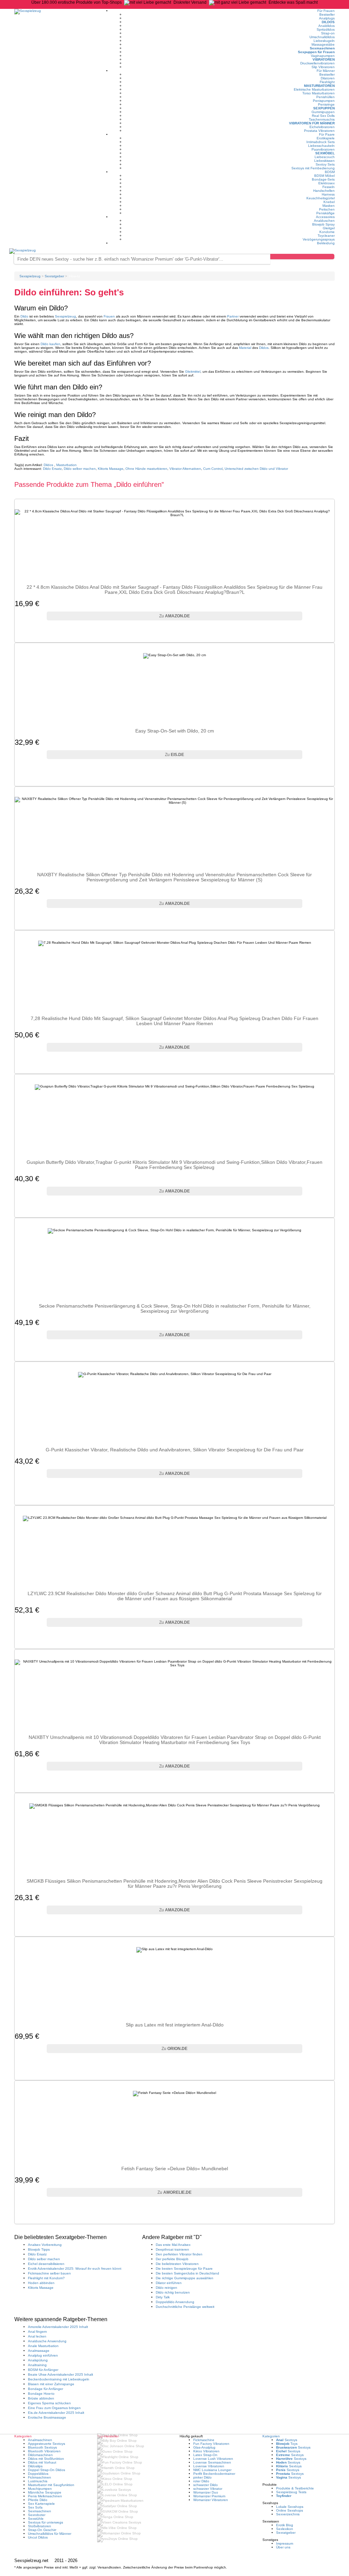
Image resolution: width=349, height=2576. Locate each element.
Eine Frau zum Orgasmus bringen (54, 2408)
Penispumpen (324, 101)
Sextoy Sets (325, 164)
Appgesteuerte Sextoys (47, 2444)
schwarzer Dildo (206, 2485)
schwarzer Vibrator (208, 2489)
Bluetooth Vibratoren (44, 2451)
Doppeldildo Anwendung (175, 2302)
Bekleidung (326, 243)
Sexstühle (36, 2519)
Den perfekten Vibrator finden (179, 2254)
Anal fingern (37, 2332)
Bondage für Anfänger (45, 2389)
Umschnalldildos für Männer (50, 2534)
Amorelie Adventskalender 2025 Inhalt (58, 2327)
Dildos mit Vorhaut (42, 2462)
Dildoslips (35, 2466)
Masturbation (66, 465)
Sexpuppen (324, 108)
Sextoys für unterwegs (45, 2522)
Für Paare (327, 134)
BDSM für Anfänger (43, 2370)
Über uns (283, 2547)
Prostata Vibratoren (319, 131)
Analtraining (37, 2365)
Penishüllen (325, 97)
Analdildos (327, 26)
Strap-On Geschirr (42, 2530)
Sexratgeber (286, 2533)
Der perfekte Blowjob (172, 2259)
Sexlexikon (285, 2529)
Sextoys (287, 2440)
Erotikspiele (326, 138)
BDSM (330, 172)
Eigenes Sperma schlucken (49, 2403)
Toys (287, 2444)
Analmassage (39, 2351)
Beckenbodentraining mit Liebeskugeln (59, 2379)
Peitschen (327, 209)
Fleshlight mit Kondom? (46, 2278)
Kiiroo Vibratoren (206, 2451)
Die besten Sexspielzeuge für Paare (184, 2269)
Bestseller (327, 14)
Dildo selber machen (80, 469)
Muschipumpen (40, 2489)
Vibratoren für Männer (312, 123)
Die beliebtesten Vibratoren (177, 2264)
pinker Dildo (202, 2477)
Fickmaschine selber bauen (49, 2273)
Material (245, 348)
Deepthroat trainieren (172, 2249)
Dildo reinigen (166, 2288)
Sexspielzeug (65, 316)
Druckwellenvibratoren (317, 63)
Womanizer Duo (206, 2492)
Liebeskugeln (324, 41)
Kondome (327, 232)
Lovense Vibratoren (209, 2466)
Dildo (24, 316)
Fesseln (329, 187)
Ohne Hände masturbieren (146, 469)
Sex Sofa (35, 2507)
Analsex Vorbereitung (45, 2245)
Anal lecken (37, 2336)
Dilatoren (328, 78)
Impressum (285, 2543)
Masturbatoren (319, 86)
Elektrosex (327, 183)
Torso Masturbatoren (318, 93)
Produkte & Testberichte (295, 2488)
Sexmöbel (325, 153)
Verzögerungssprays (319, 239)
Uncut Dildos (38, 2537)
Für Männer (326, 71)
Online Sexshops (290, 2510)
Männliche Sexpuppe (45, 2492)
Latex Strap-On (205, 2455)
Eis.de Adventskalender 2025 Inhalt (56, 2413)
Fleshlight (327, 82)
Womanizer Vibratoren (211, 2500)
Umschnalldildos (322, 37)
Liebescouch (325, 157)
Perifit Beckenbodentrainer (214, 2474)
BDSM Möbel (324, 176)
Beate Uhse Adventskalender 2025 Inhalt (60, 2374)
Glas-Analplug (204, 2447)
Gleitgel (329, 228)
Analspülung (38, 2360)
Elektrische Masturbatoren (314, 89)
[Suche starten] (302, 257)
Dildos (328, 22)
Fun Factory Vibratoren (211, 2444)
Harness (328, 194)
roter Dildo (201, 2481)
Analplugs (327, 18)
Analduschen (324, 221)
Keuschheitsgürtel (321, 198)
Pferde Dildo (38, 2500)
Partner (233, 316)
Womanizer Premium (209, 2496)
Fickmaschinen (40, 2477)
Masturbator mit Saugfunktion (51, 2485)
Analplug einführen (43, 2355)
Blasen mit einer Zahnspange (51, 2384)
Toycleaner (326, 236)
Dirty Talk (163, 2297)
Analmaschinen (40, 2440)
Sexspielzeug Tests (291, 2492)
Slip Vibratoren (323, 67)
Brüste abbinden (41, 2398)
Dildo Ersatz (52, 469)
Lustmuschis (38, 2481)
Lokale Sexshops (290, 2507)
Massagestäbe (323, 44)
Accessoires (325, 217)
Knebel (329, 202)
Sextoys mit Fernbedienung (313, 168)
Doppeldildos (38, 2474)
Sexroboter (37, 2515)
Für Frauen (326, 11)
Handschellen (324, 191)
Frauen (109, 316)
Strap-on (328, 33)
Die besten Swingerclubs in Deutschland (187, 2273)
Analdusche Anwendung (47, 2341)
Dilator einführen (169, 2283)
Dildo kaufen (50, 344)
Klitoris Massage (111, 469)
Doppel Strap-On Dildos (47, 2470)
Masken (329, 206)
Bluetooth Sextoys (42, 2447)
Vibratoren (324, 59)
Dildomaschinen (40, 2455)
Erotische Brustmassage (47, 2417)
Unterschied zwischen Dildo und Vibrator (256, 469)
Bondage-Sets (323, 179)
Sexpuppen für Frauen (316, 52)
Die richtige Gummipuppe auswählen (185, 2278)
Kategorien (271, 2436)
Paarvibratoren (323, 149)
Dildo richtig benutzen (173, 2292)
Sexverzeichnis (288, 2514)
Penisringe (326, 104)
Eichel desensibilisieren (46, 2264)
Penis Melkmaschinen (45, 2496)
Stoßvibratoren (40, 2526)
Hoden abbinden (41, 2283)
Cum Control (213, 469)
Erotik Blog (285, 2525)
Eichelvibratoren (322, 127)
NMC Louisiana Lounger (212, 2470)
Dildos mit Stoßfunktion (46, 2459)
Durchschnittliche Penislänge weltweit (185, 2307)
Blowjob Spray (323, 224)
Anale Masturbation (43, 2346)
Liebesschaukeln (321, 146)
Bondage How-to (41, 2394)
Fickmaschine (204, 2440)
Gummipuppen (323, 112)
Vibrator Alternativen (185, 469)
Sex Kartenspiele (41, 2504)
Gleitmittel (193, 372)
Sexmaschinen (322, 48)
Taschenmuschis (322, 119)
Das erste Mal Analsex (173, 2245)
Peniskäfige (325, 213)
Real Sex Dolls (323, 116)
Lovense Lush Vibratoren (213, 2459)
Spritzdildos (326, 29)
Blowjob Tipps (39, 2249)
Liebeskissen (324, 161)
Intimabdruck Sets (321, 142)
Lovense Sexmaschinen (212, 2462)
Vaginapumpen (323, 56)
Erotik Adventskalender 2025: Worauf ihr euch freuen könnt (75, 2269)
